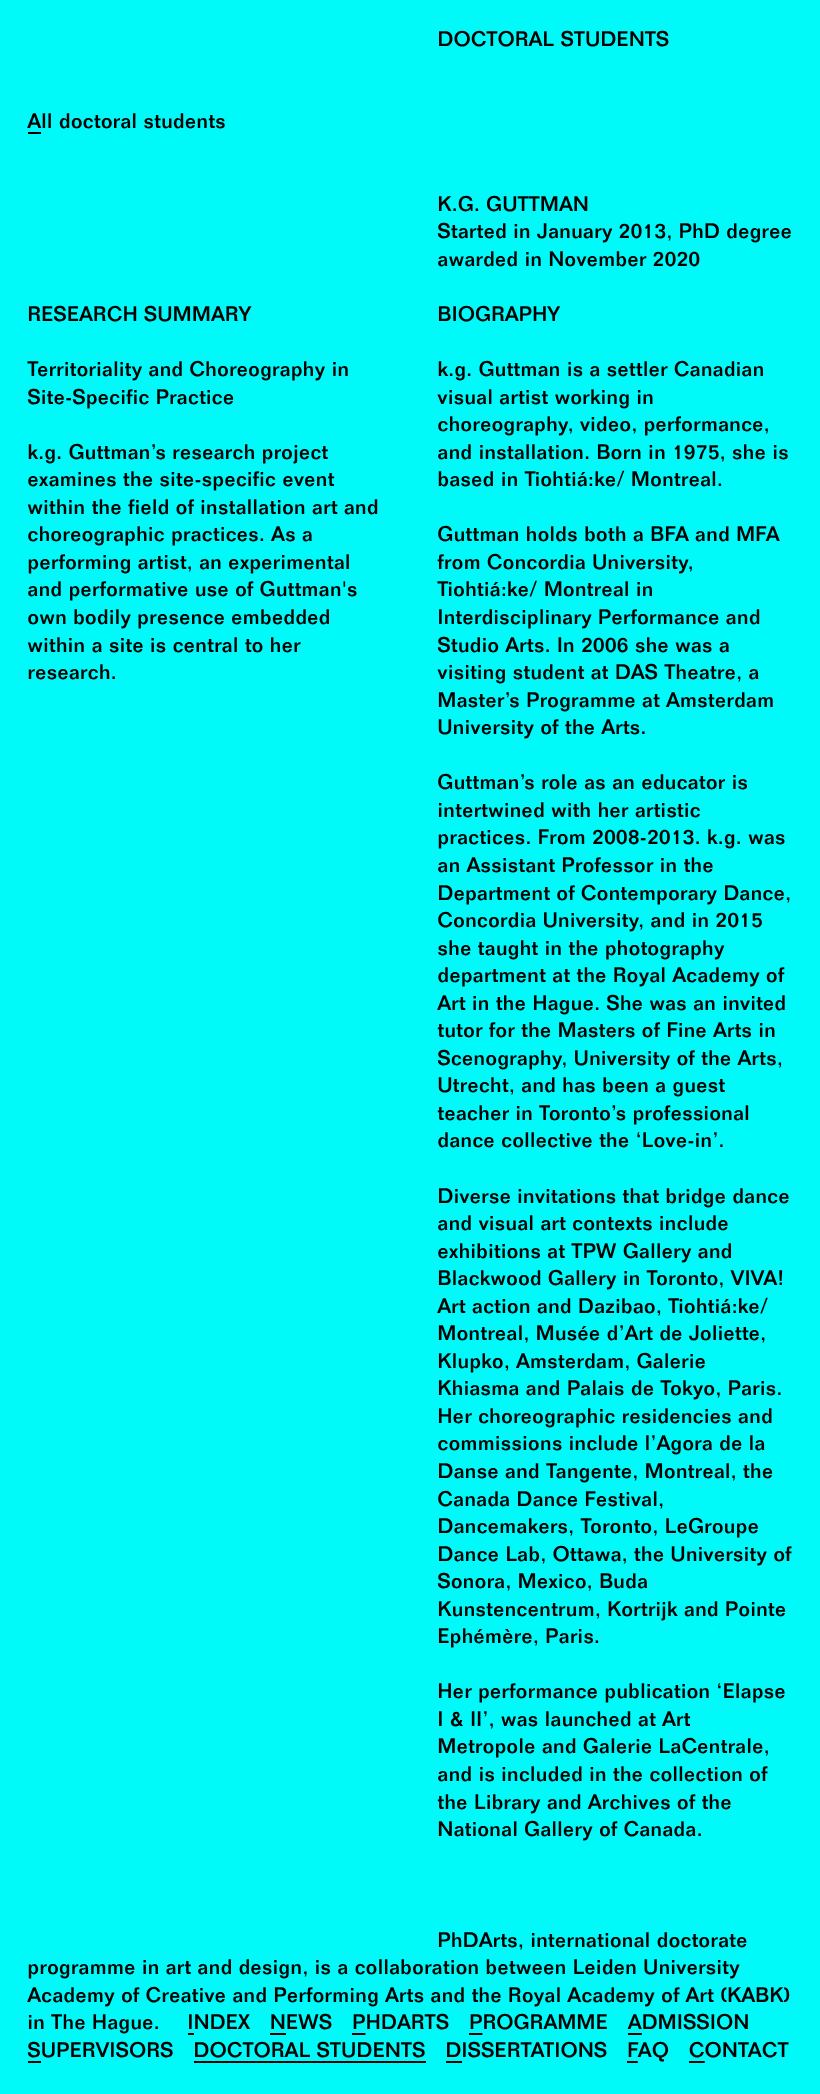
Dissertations (527, 2052)
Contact (739, 2052)
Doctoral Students (310, 2052)
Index (219, 2024)
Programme (538, 2024)
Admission (689, 2024)
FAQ (648, 2052)
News (301, 2024)
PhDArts (400, 2024)
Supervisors (101, 2052)
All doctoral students (127, 123)
